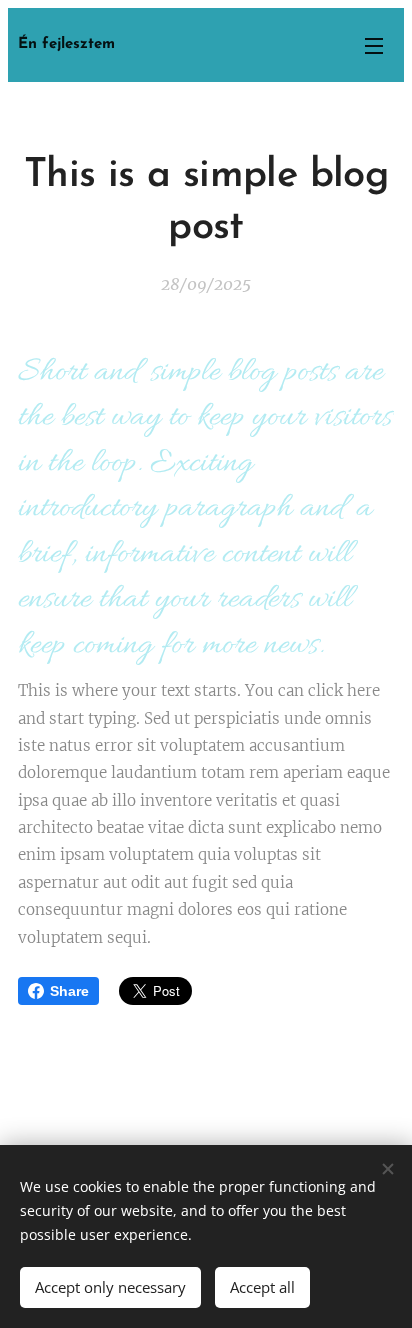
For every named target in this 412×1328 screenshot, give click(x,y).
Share (69, 991)
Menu (374, 45)
